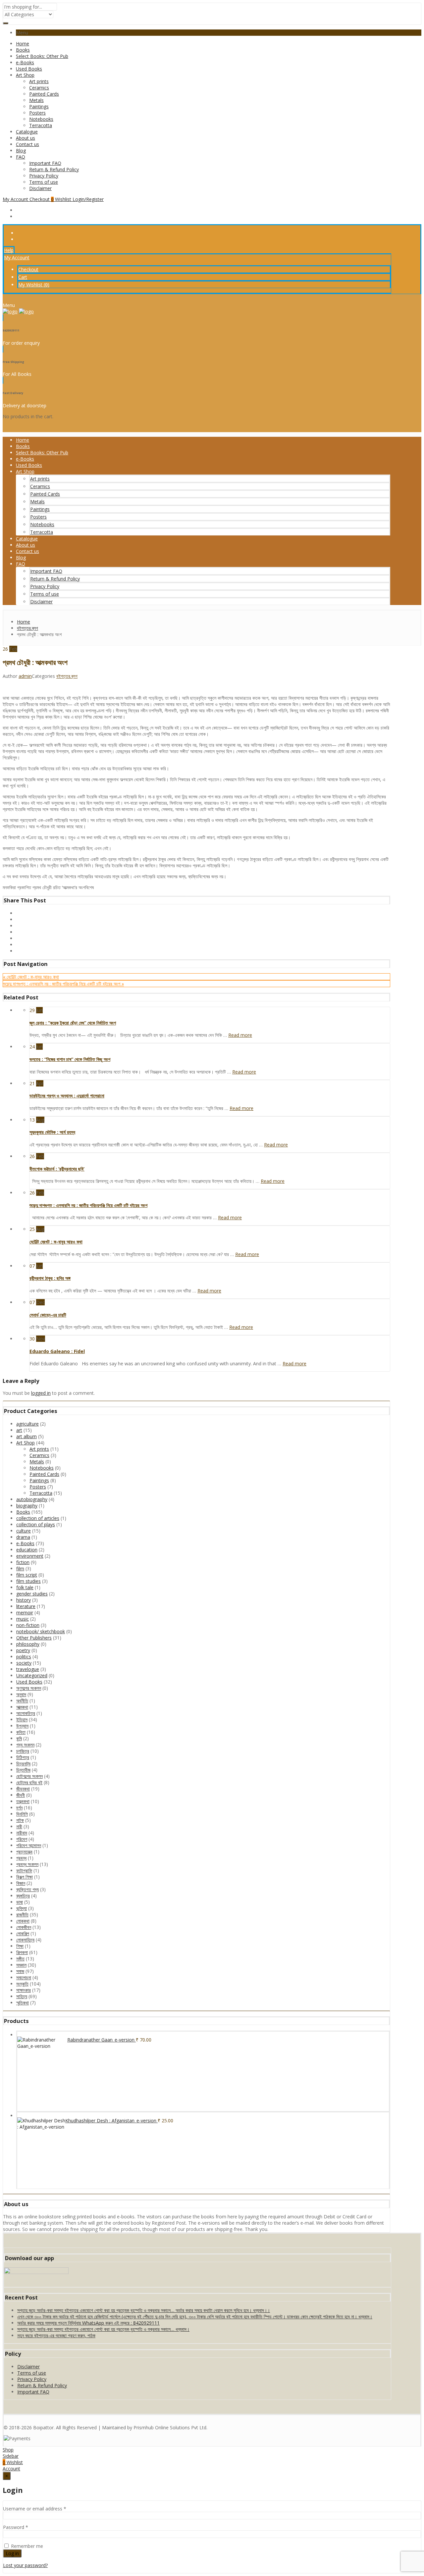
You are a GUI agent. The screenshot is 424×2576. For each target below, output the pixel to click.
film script (27, 1575)
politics (24, 1657)
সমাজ (20, 1971)
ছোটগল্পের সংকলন (29, 1776)
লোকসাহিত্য (25, 1940)
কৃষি (19, 1738)
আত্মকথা (22, 1707)
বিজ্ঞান (21, 1883)
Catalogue (27, 132)
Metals (36, 100)
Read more (240, 1035)
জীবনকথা (23, 1789)
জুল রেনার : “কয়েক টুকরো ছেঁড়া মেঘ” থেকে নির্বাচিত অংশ (73, 1023)
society (24, 1663)
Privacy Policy (44, 176)
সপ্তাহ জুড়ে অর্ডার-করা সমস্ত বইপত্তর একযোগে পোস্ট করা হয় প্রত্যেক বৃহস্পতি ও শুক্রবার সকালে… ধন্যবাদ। (103, 2329)
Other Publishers (34, 1638)
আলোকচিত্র (26, 1713)
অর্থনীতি (22, 1701)
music (23, 1619)
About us (26, 138)
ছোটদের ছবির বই (29, 1782)
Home (23, 44)
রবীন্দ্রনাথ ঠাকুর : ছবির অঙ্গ (50, 1278)
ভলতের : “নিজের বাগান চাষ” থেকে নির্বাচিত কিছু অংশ (70, 1059)
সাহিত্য (22, 1996)
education (27, 1550)
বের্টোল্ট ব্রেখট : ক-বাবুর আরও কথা (56, 1242)
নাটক (20, 1820)
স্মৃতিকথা (23, 2003)
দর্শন (19, 1808)
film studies (28, 1581)
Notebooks (41, 119)
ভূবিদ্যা (22, 1908)
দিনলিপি (22, 1814)
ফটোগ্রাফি (24, 1870)
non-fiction (28, 1625)
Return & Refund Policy (54, 169)
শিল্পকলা (22, 1952)
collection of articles (38, 1518)
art (19, 1430)
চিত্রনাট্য (23, 1764)
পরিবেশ (22, 1839)
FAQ (21, 157)
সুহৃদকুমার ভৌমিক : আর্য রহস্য (52, 1132)
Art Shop (25, 75)
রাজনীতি (22, 1915)
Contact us (27, 144)
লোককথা (23, 1921)
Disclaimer (40, 188)
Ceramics (39, 88)
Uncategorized (32, 1675)
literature (26, 1606)
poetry (23, 1650)
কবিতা (21, 1732)
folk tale (25, 1587)
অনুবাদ (21, 1694)
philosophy (28, 1644)
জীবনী (21, 1795)
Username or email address (35, 2509)
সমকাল (21, 1965)
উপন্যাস (22, 1726)
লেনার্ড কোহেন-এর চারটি (48, 1315)
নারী (19, 1826)
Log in (12, 2553)
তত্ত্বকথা (23, 1801)
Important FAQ (45, 163)
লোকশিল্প (23, 1933)
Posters (37, 113)
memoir (25, 1613)
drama (23, 1537)
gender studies (32, 1594)
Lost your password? (25, 2565)
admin (25, 676)
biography (27, 1506)
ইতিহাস (22, 1719)
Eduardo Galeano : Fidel (57, 1351)
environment (30, 1556)
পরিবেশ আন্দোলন (29, 1845)
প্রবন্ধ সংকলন (27, 1864)
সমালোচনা (24, 1977)
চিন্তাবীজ (23, 1770)
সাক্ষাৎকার (24, 1990)
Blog (21, 151)
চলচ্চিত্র (23, 1751)
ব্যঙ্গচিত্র (23, 1896)
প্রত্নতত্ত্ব (24, 1852)
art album (26, 1436)
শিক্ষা (20, 1946)
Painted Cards (44, 94)
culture (24, 1531)
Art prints (39, 81)
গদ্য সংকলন (25, 1745)
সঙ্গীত (20, 1959)
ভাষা (20, 1902)
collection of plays (36, 1524)
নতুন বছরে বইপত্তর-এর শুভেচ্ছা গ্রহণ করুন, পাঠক (56, 2335)
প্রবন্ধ (21, 1858)
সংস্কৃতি (22, 1984)
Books (23, 50)
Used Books (29, 69)
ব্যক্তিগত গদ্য (27, 1889)
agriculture (27, 1424)
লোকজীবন (24, 1927)
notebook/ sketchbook (41, 1631)
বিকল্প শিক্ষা (25, 1877)
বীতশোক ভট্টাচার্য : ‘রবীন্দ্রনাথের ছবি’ (57, 1169)
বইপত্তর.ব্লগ (67, 676)
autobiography (32, 1499)
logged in (41, 1393)
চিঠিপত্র (23, 1757)
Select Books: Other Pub (42, 56)
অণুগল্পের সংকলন (29, 1688)
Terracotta (41, 125)
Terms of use (44, 182)
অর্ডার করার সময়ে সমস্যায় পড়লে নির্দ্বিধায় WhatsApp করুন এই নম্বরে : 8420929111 (88, 2323)
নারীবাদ (22, 1833)
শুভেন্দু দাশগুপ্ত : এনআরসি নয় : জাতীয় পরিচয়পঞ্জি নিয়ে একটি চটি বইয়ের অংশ (88, 1205)
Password (16, 2527)
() (34, 285)
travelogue (28, 1669)
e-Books (25, 62)
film (20, 1568)
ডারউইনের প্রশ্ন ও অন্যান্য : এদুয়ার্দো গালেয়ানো (67, 1096)
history (24, 1600)
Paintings (39, 106)
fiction (23, 1562)
